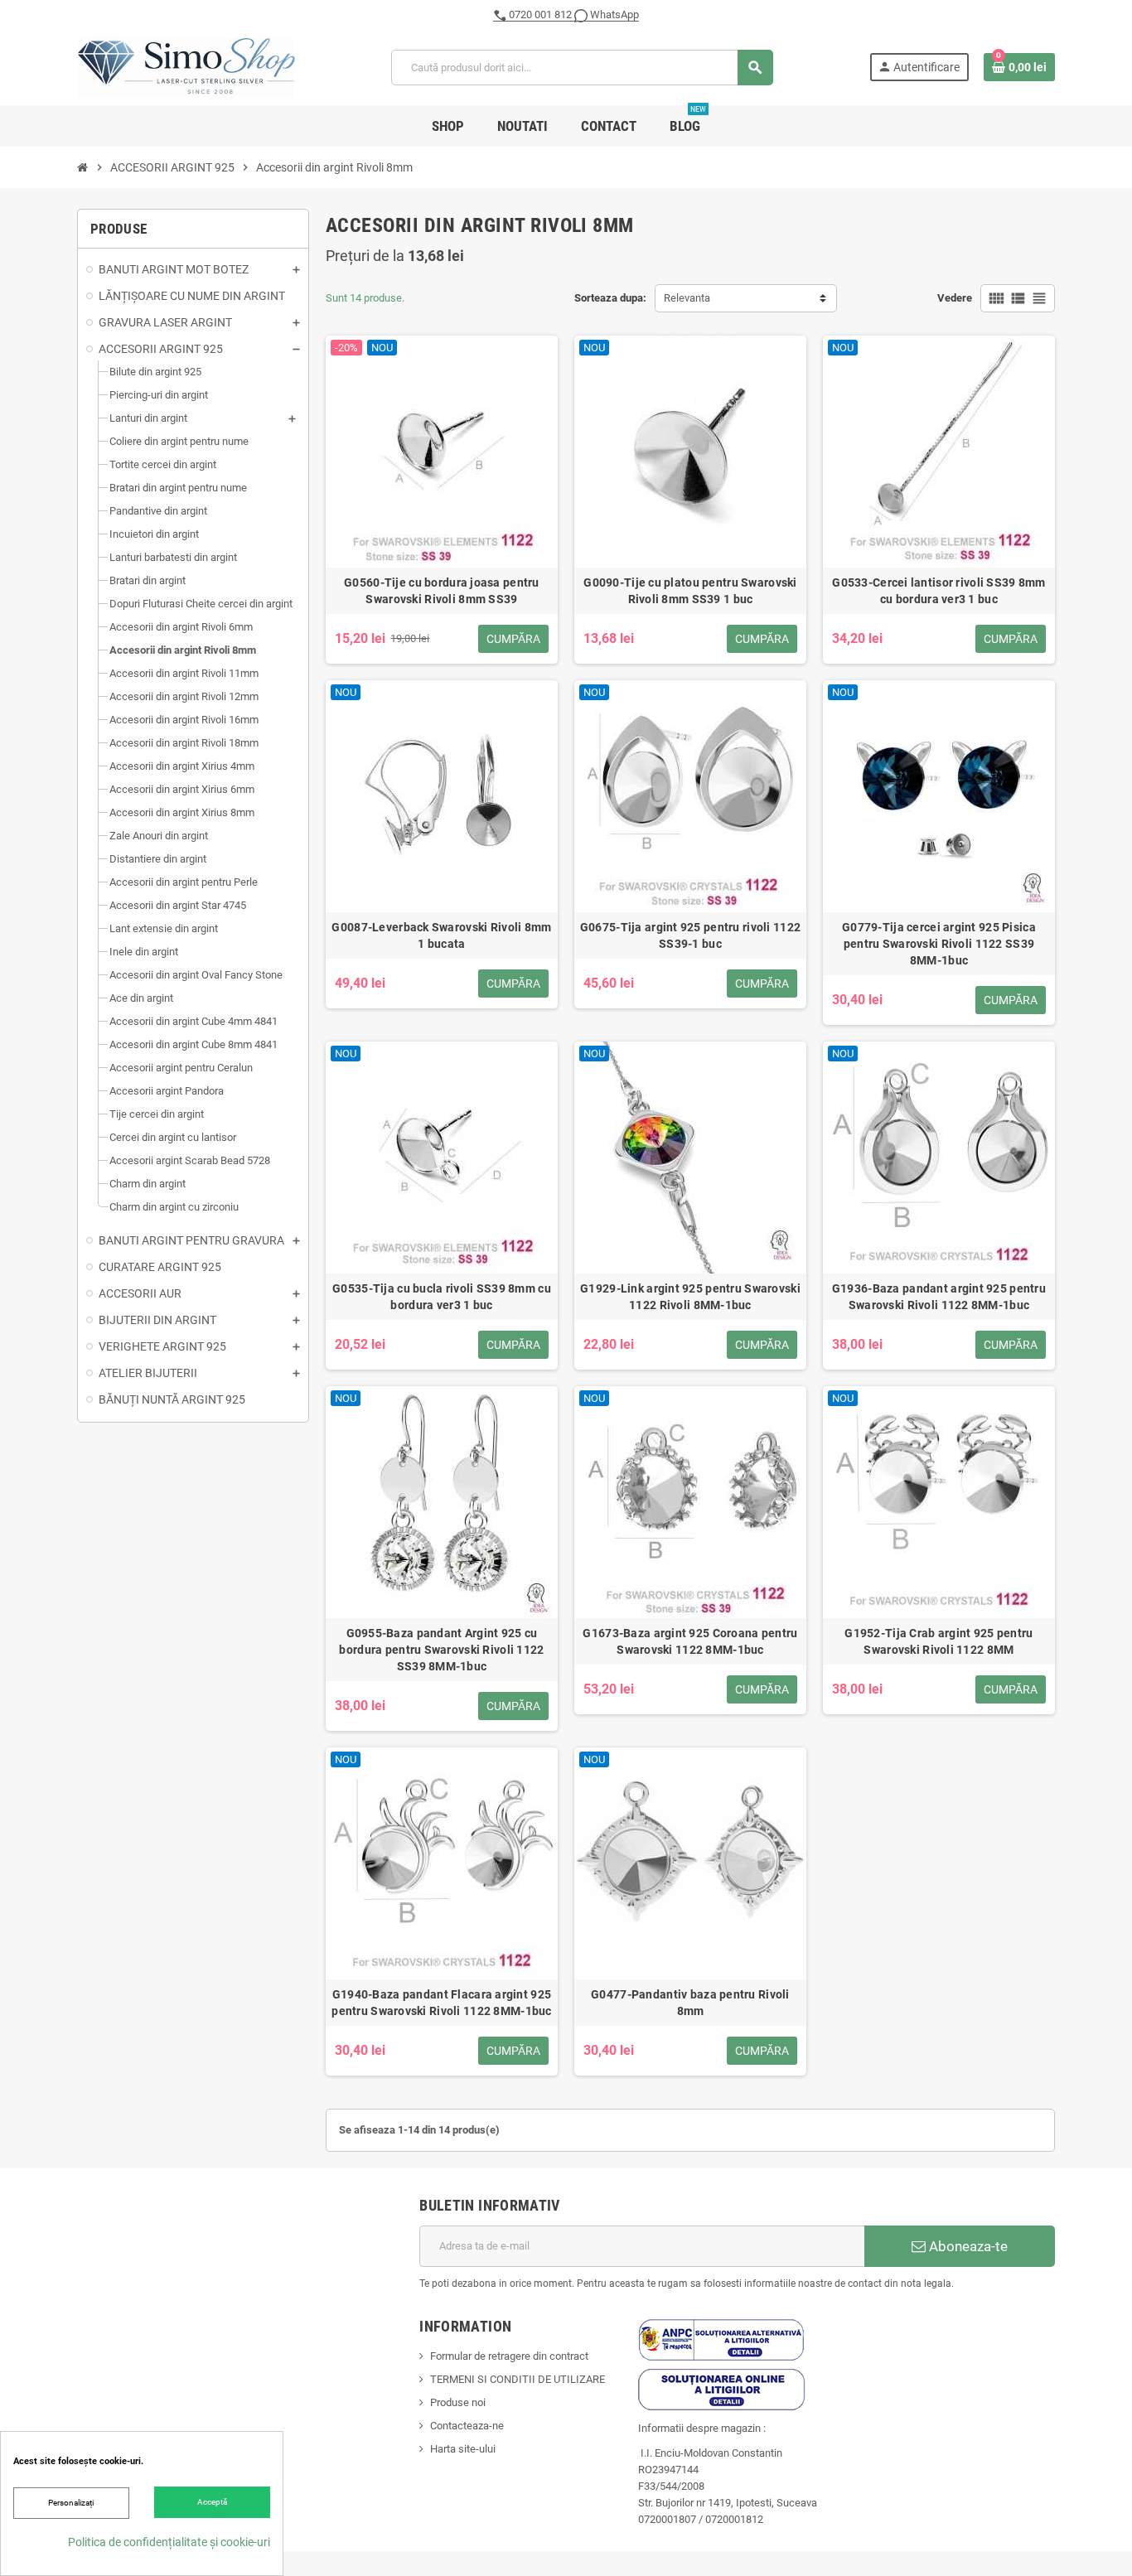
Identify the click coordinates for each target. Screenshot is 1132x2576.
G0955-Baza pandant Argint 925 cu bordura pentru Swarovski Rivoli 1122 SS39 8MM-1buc (441, 1650)
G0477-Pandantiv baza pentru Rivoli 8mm (690, 2003)
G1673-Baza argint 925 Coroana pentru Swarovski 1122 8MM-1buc (690, 1641)
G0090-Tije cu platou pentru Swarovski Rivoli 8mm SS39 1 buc (690, 591)
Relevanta (687, 298)
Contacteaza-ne (467, 2426)
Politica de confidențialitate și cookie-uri (169, 2542)
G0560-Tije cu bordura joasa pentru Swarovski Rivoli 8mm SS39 (442, 591)
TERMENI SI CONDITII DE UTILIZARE (518, 2379)
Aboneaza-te (967, 2246)
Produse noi (458, 2402)
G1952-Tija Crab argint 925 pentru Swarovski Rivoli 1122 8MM (938, 1641)
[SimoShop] (186, 67)
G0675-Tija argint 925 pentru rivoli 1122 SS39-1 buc (690, 935)
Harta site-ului (463, 2449)
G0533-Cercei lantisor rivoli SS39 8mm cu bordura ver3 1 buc (938, 591)
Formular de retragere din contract (509, 2356)
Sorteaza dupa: (610, 298)
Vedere (955, 298)
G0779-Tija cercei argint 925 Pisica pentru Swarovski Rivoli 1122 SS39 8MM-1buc (939, 944)
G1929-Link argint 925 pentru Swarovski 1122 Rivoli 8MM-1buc (690, 1297)
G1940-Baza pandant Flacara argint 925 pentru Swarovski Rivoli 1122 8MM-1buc (441, 2003)
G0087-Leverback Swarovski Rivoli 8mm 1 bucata (441, 935)
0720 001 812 (540, 14)
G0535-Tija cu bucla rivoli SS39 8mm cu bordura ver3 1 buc (442, 1297)
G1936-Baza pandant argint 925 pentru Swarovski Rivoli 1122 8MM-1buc (939, 1297)
